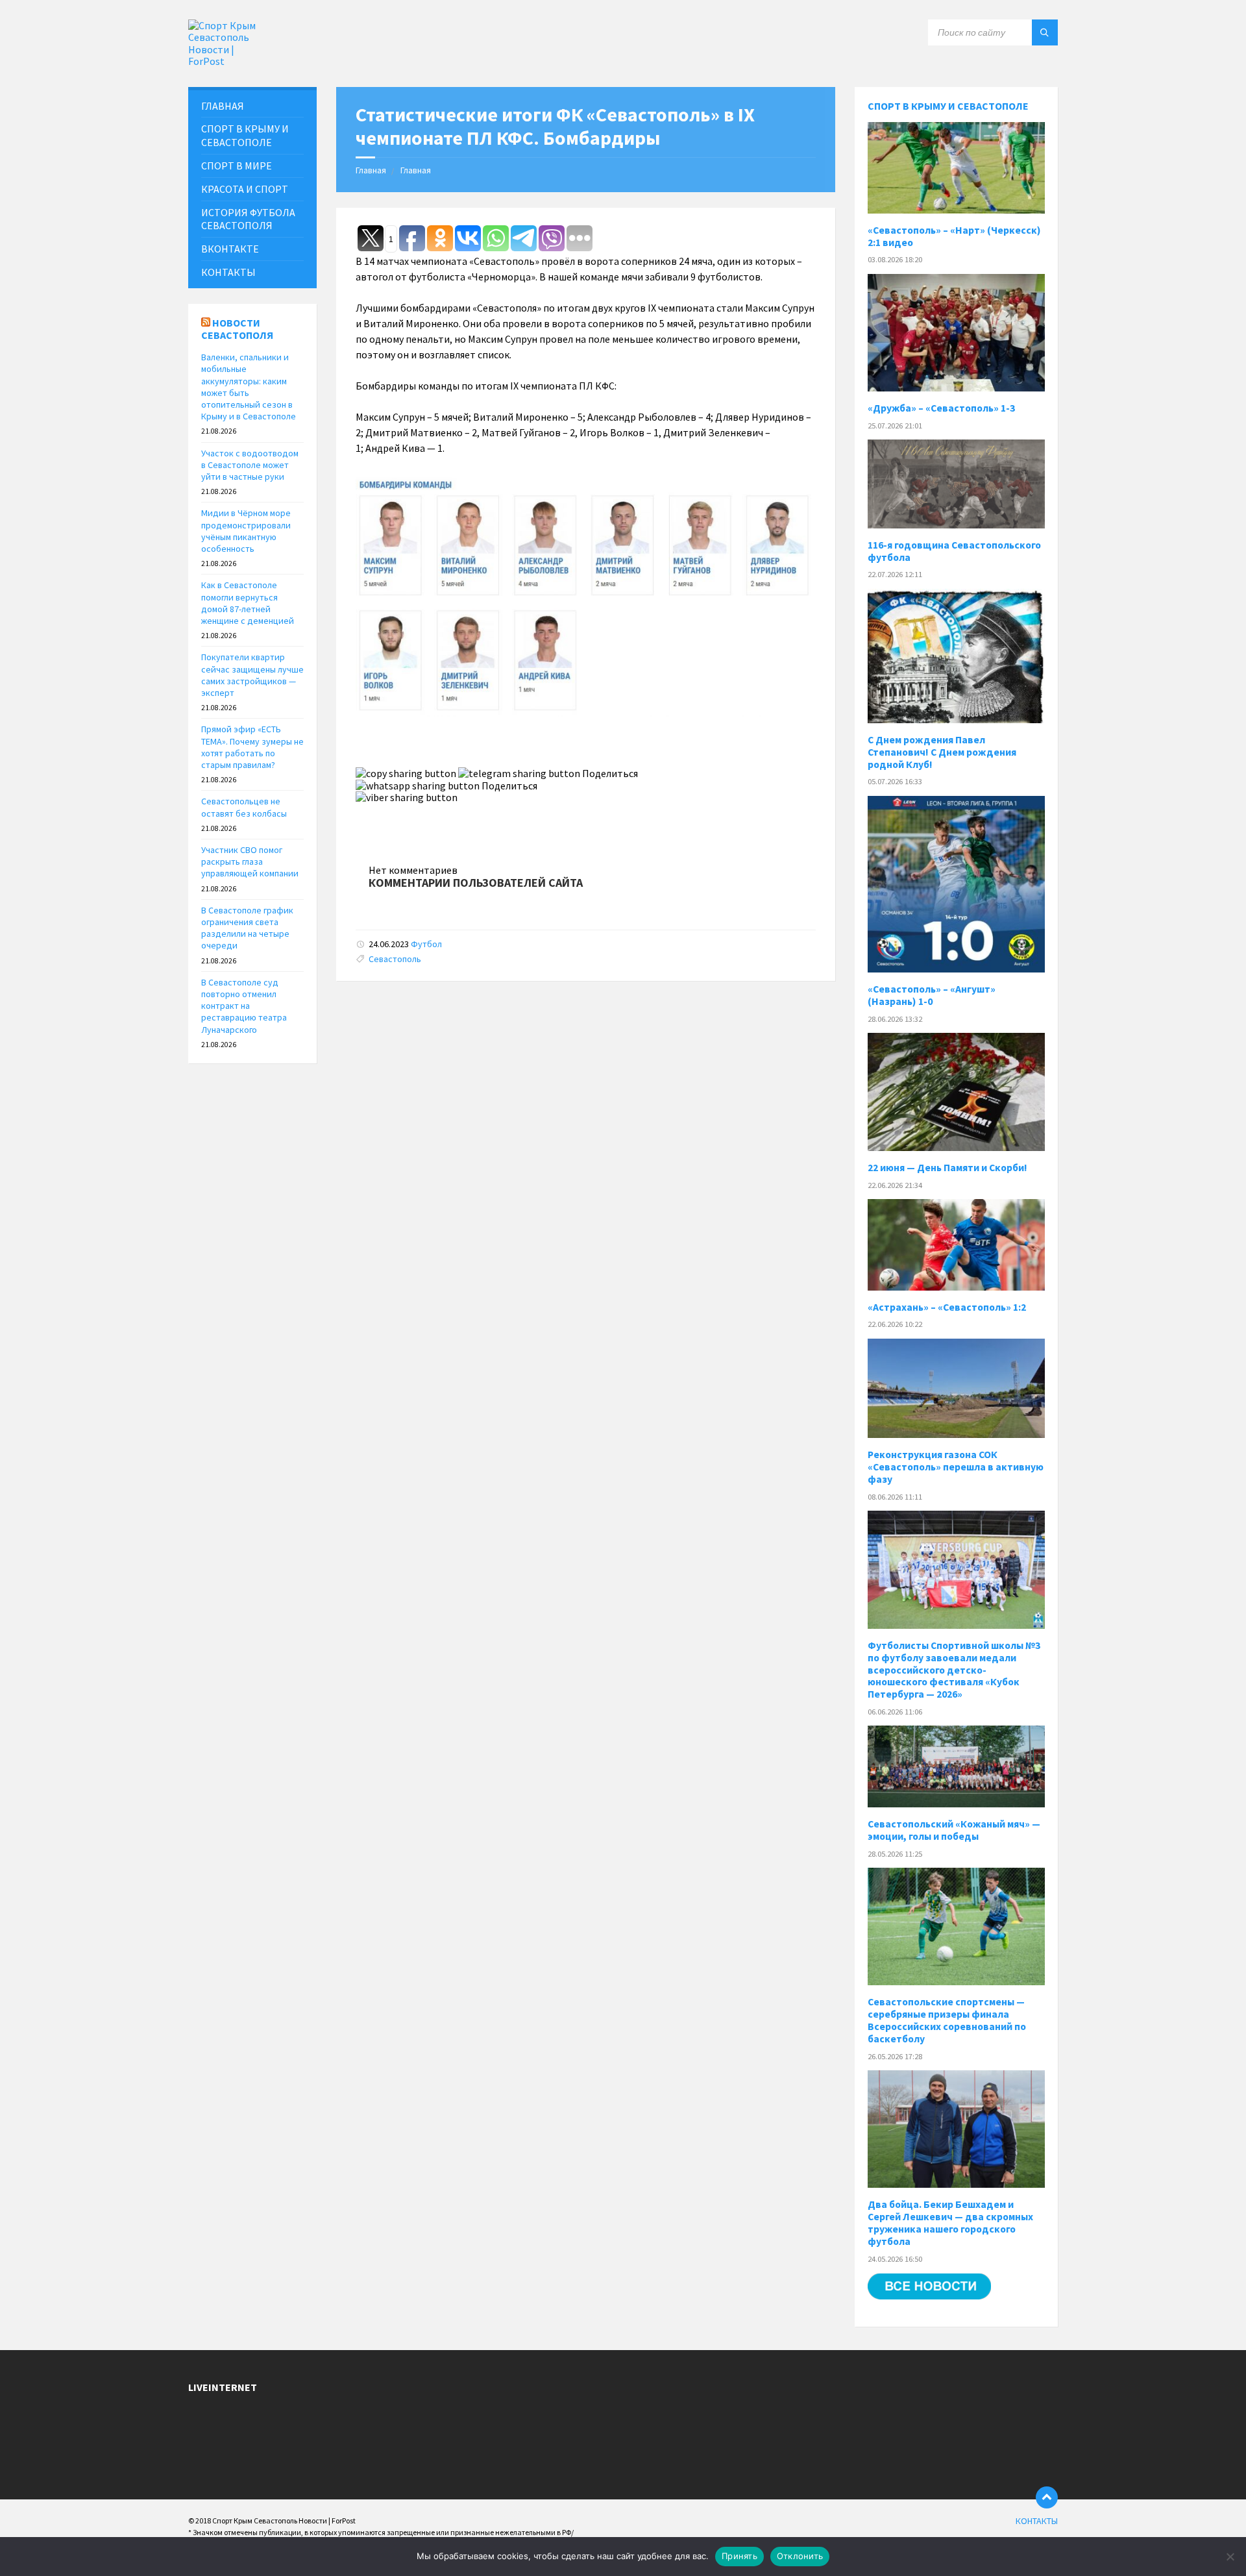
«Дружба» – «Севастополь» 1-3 (941, 408)
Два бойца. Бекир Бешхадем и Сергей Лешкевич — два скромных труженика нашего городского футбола (950, 2223)
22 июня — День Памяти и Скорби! (947, 1168)
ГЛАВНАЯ (223, 106)
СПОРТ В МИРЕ (237, 166)
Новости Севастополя (237, 329)
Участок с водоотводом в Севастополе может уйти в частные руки (250, 465)
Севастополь (395, 959)
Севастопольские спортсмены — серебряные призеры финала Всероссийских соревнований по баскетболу (947, 2020)
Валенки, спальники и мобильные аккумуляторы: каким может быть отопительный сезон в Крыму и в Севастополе (249, 387)
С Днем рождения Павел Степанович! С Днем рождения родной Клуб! (942, 752)
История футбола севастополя (248, 219)
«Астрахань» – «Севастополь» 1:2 (947, 1307)
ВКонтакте (230, 249)
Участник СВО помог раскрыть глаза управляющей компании (250, 861)
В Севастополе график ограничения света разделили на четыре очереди (247, 928)
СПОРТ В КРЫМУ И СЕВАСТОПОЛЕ (245, 135)
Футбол (426, 944)
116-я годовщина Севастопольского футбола (954, 551)
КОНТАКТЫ (228, 272)
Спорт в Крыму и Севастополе (948, 106)
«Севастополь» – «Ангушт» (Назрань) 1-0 (932, 995)
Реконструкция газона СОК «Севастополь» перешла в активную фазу (956, 1467)
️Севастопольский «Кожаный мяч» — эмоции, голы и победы (954, 1830)
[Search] (1045, 32)
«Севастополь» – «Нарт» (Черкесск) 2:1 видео (954, 236)
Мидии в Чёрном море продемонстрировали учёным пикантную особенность (246, 531)
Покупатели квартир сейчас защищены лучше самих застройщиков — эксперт (252, 675)
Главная (371, 170)
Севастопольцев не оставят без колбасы (244, 807)
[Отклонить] (1230, 2557)
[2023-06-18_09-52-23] (586, 713)
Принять (739, 2556)
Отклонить (800, 2556)
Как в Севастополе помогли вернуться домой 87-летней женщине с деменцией (248, 603)
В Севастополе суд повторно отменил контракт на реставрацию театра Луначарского (244, 1006)
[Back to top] (1047, 2497)
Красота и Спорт (245, 189)
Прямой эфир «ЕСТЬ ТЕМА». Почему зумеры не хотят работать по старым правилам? (252, 747)
